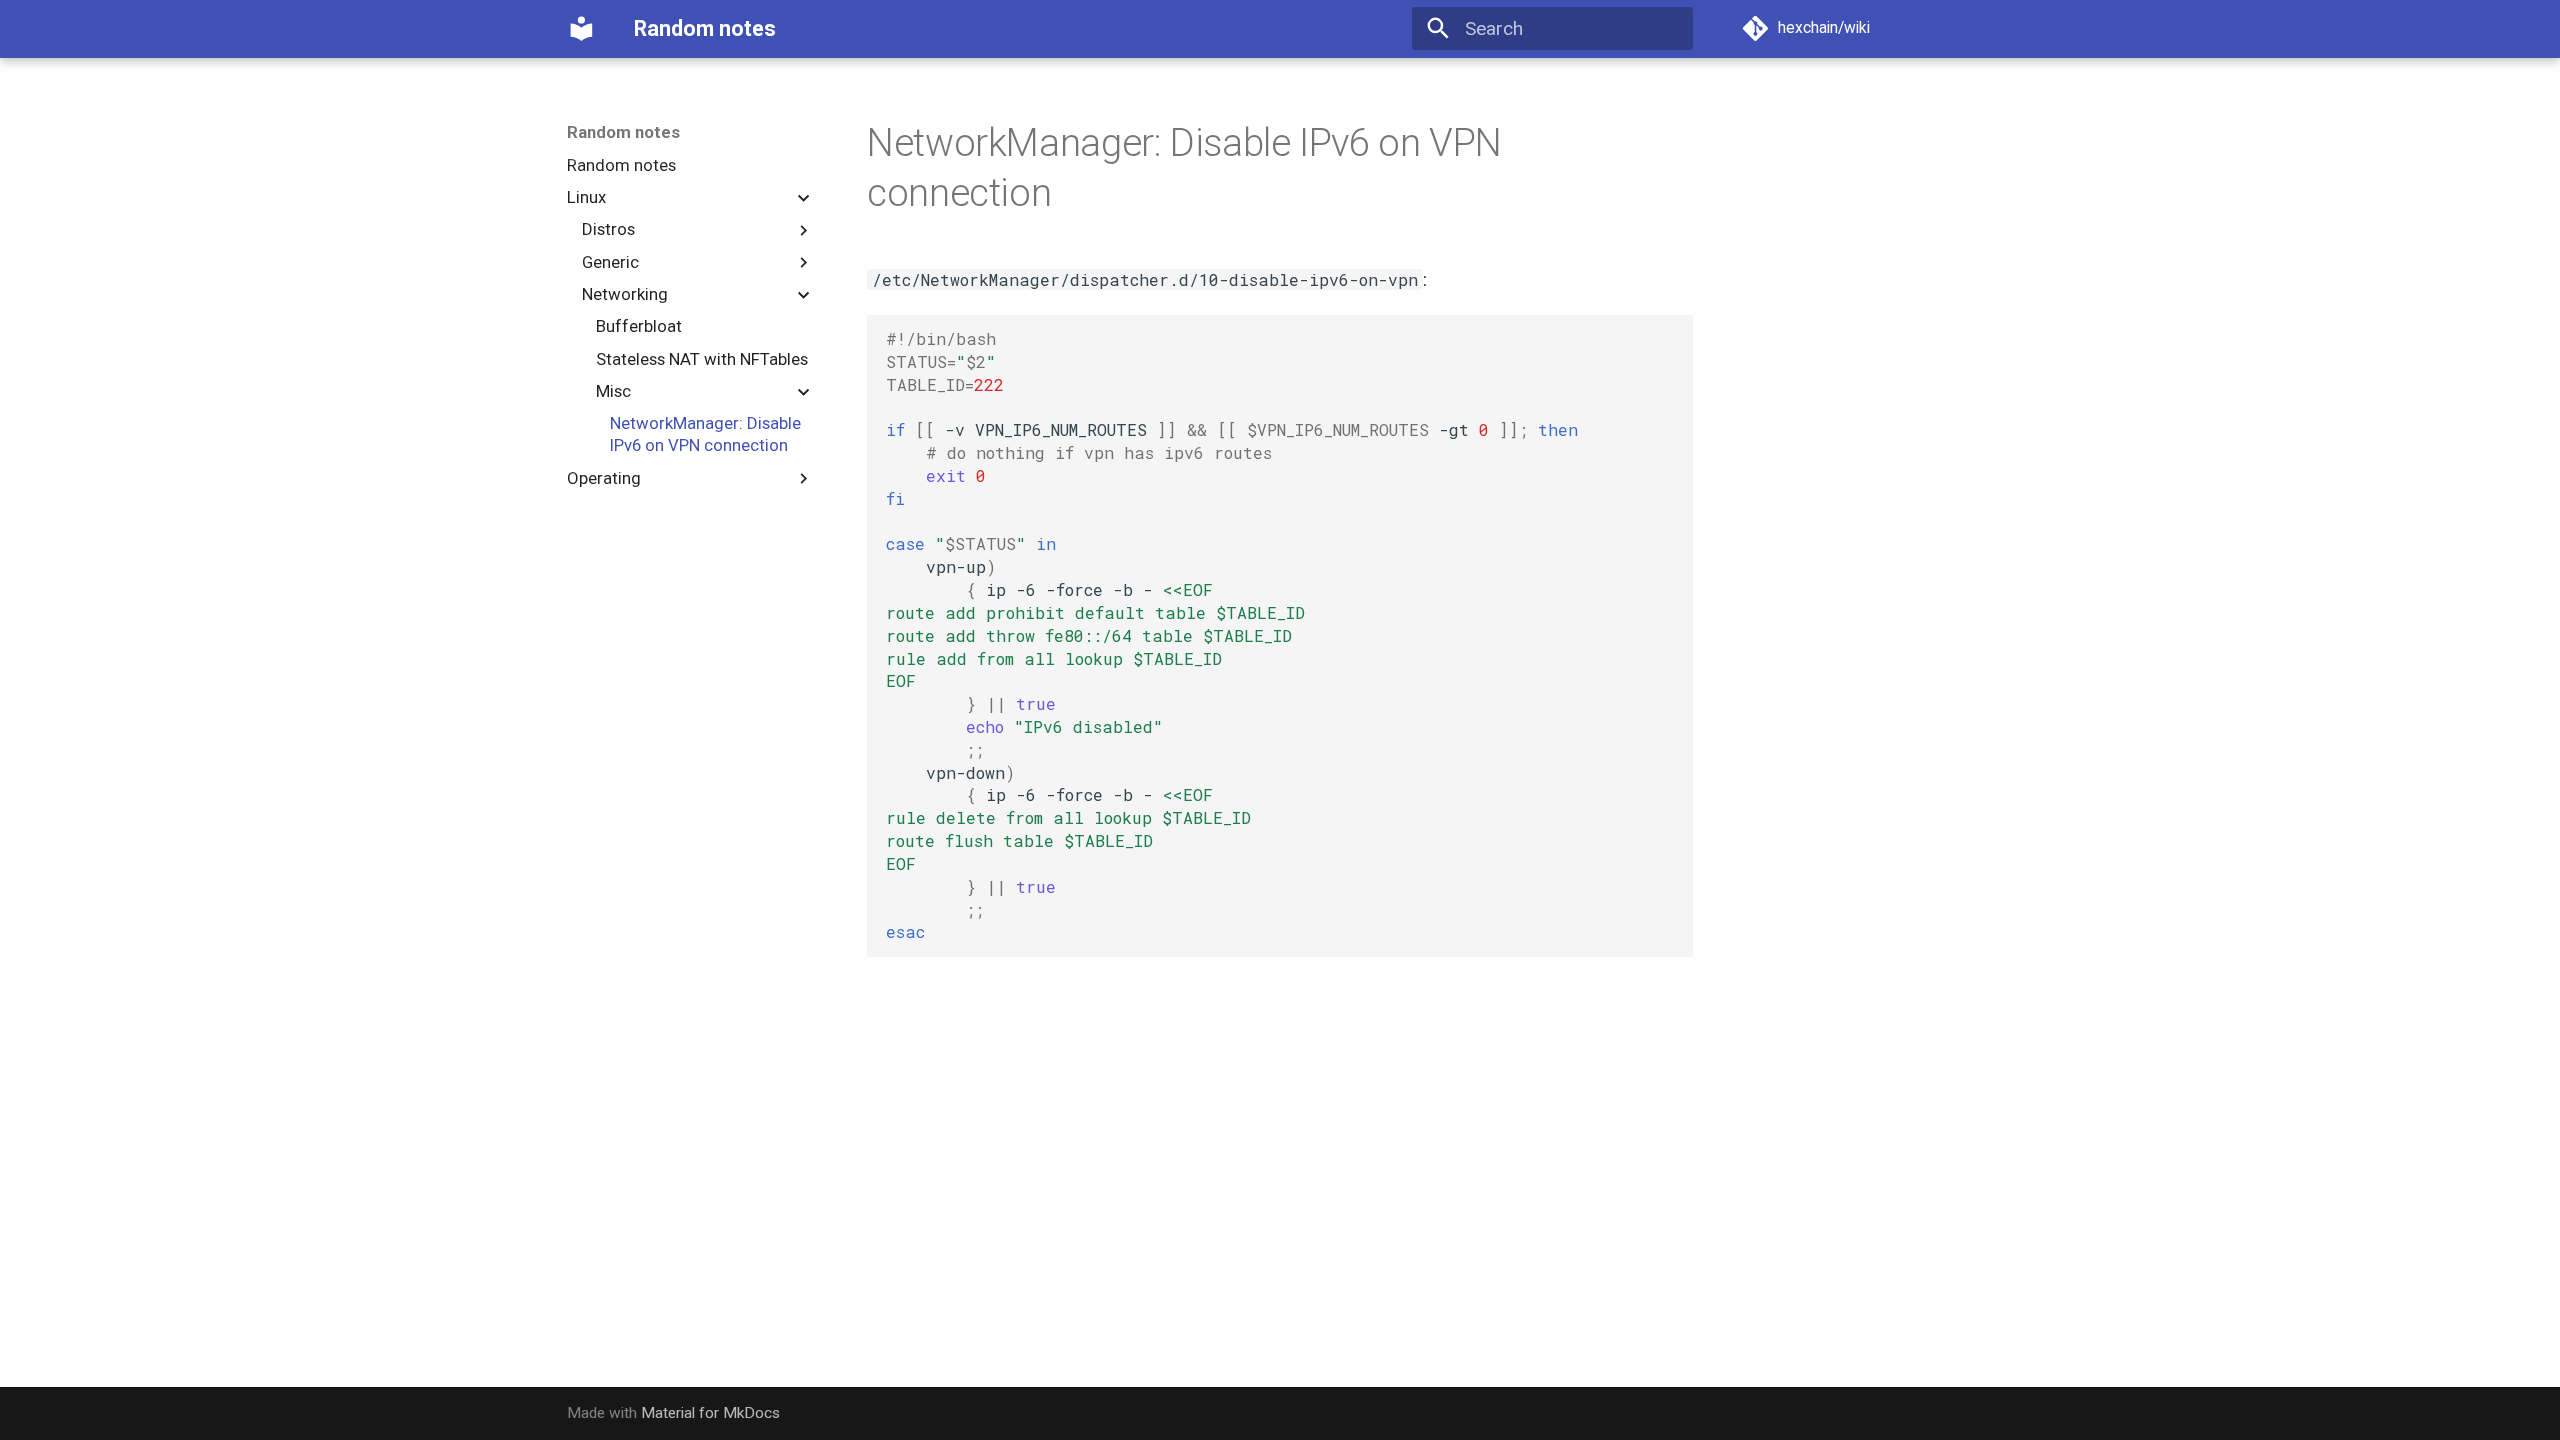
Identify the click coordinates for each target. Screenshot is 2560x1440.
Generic (610, 262)
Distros (608, 229)
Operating (604, 478)
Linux (586, 197)
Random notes (623, 132)
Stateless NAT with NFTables (702, 359)
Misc (613, 391)
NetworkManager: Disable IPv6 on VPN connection (705, 434)
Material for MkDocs (710, 1413)
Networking (625, 294)
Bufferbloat (639, 326)
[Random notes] (582, 29)
